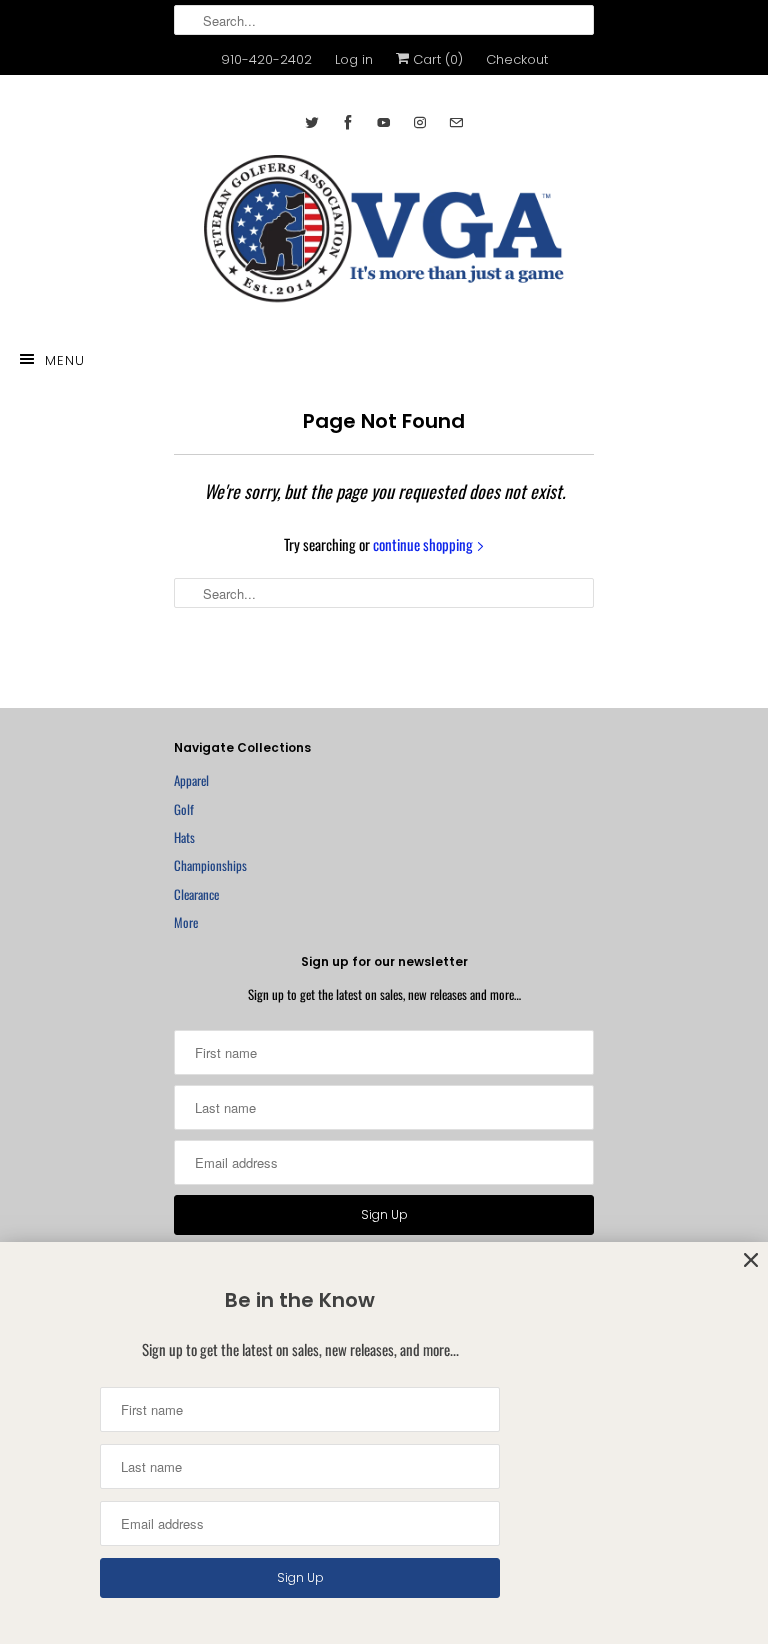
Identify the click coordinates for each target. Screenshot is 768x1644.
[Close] (751, 1260)
